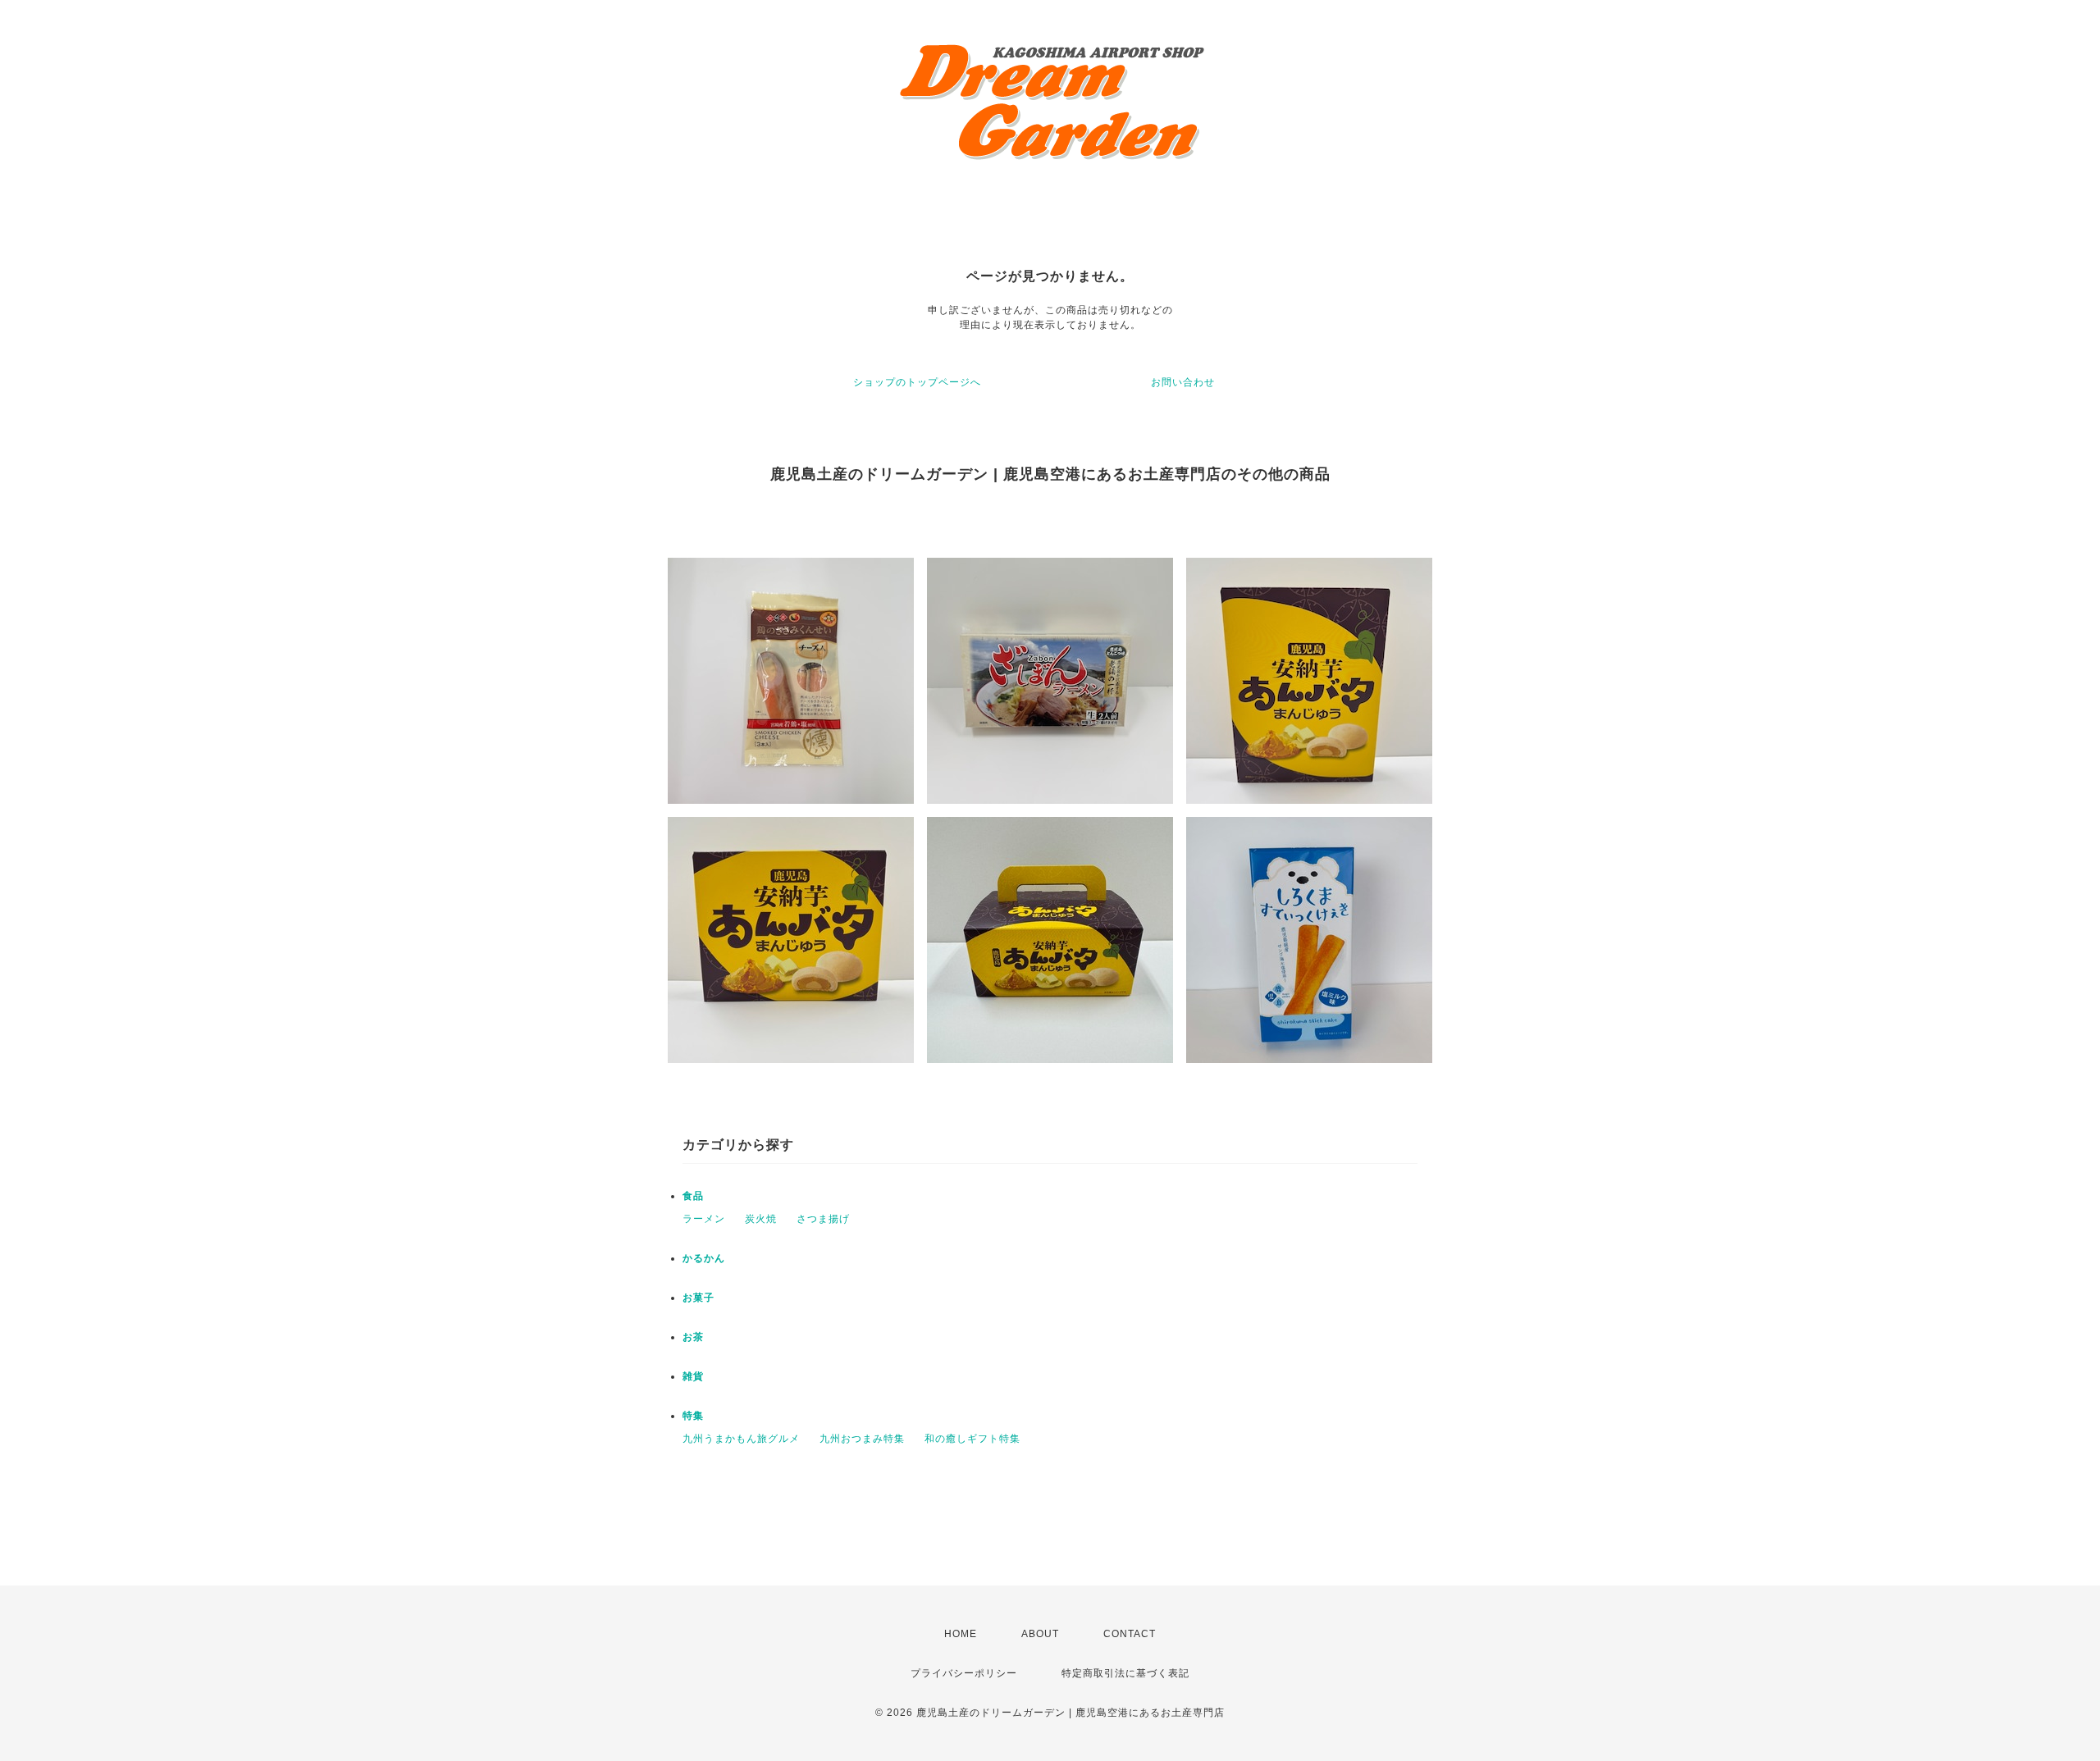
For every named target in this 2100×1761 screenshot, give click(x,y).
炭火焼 (761, 1219)
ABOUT (1040, 1634)
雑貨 (693, 1376)
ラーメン (704, 1219)
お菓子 (698, 1298)
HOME (961, 1634)
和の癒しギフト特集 (972, 1439)
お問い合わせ (1183, 382)
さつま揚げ (823, 1219)
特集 (693, 1416)
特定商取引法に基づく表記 (1125, 1673)
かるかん (704, 1258)
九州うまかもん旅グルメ (741, 1439)
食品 (693, 1196)
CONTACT (1130, 1634)
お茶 (693, 1337)
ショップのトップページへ (917, 382)
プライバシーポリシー (964, 1673)
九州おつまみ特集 (862, 1439)
